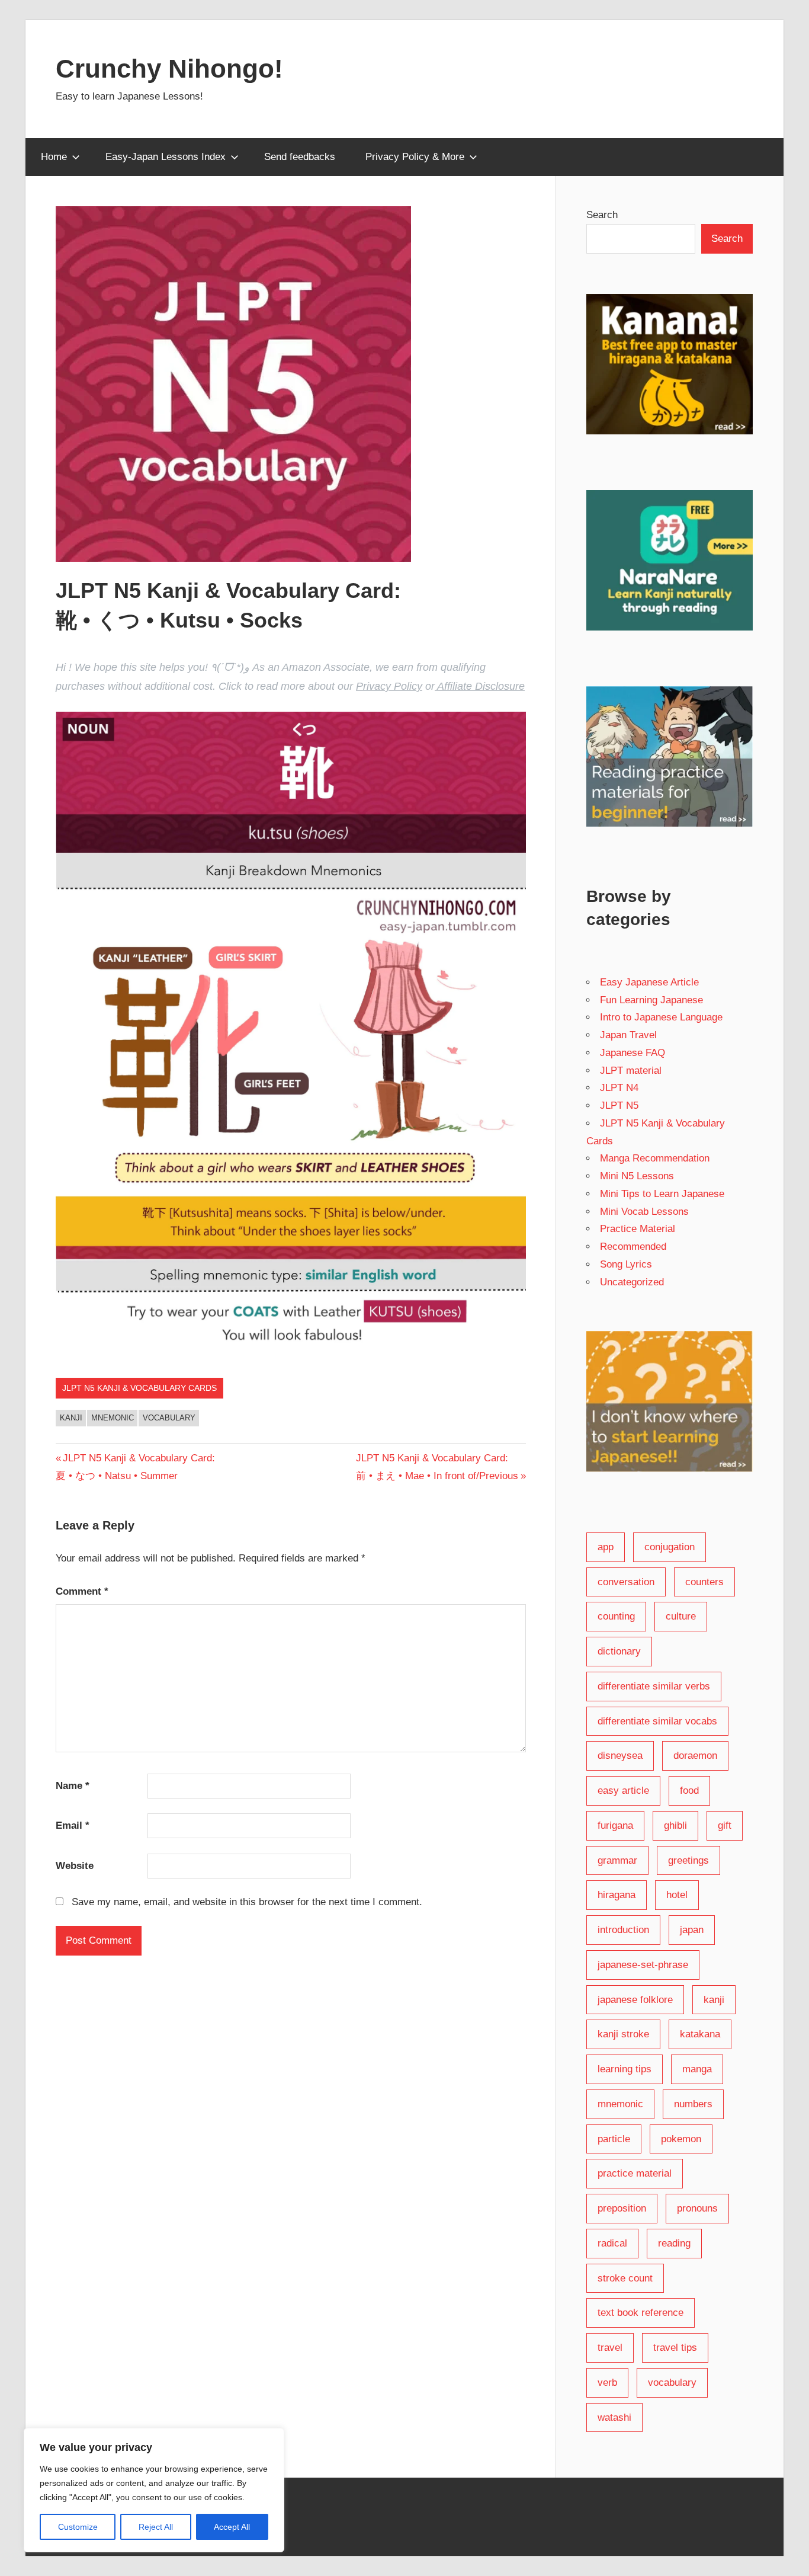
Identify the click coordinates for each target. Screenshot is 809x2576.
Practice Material (638, 1229)
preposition (622, 2208)
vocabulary (169, 1418)
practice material (635, 2173)
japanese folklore (635, 2000)
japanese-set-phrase (643, 1965)
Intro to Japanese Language (661, 1017)
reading (674, 2243)
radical (612, 2243)
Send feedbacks (300, 157)
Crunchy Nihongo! (169, 68)
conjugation (670, 1547)
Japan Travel (628, 1035)
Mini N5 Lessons (637, 1176)
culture (681, 1616)
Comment (82, 1591)
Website (75, 1866)
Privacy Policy (389, 686)
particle (614, 2139)
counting (616, 1616)
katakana (700, 2034)
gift (725, 1825)
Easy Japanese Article (649, 982)
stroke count (625, 2278)
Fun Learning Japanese (651, 1000)
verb (607, 2383)
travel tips (675, 2348)
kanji (71, 1418)
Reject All (156, 2527)
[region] (154, 2490)
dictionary (619, 1651)
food (689, 1791)
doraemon (695, 1756)
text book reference (641, 2313)
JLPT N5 (619, 1105)
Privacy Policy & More (415, 157)
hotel (677, 1895)
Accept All (232, 2527)
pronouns (697, 2208)
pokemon (681, 2139)
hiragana (617, 1895)
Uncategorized (632, 1282)
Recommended (633, 1247)
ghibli (675, 1825)
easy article (623, 1791)
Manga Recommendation (655, 1158)
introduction (623, 1930)
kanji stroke (623, 2034)
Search (602, 215)
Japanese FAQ (633, 1053)
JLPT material (631, 1071)
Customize (78, 2527)
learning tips (625, 2069)
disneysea (620, 1756)
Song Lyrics (626, 1264)
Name (73, 1786)
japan (692, 1930)
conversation (626, 1582)
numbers (693, 2104)
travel (610, 2348)
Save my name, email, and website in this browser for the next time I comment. (247, 1902)
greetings (688, 1860)
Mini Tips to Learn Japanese (662, 1194)
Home (54, 157)
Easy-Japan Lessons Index (166, 157)
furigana (615, 1825)
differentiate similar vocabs (657, 1721)
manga (697, 2069)
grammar (617, 1860)
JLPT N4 (619, 1088)
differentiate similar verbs (654, 1686)
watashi (614, 2417)
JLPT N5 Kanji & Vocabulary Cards (139, 1388)
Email (73, 1825)
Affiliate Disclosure (480, 686)
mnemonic (113, 1418)
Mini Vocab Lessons (644, 1212)
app (606, 1547)
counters (704, 1582)
